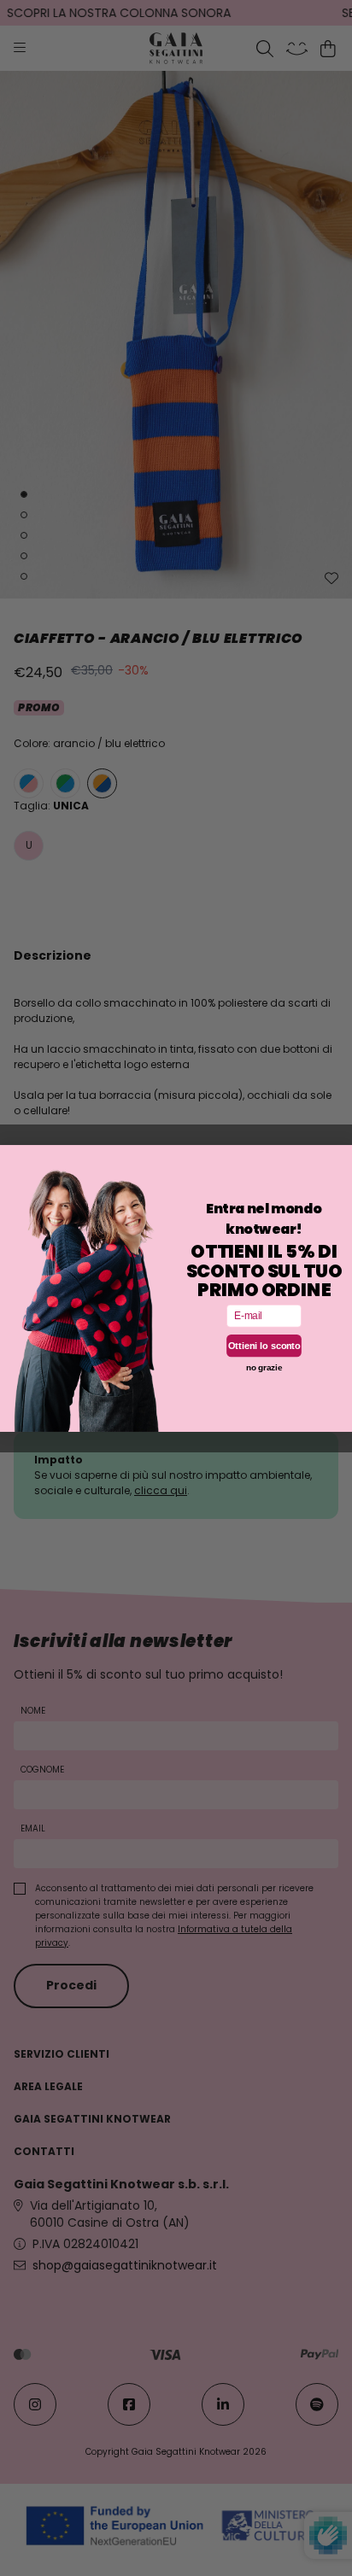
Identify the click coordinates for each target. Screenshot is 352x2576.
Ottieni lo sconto (264, 1346)
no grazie (264, 1367)
